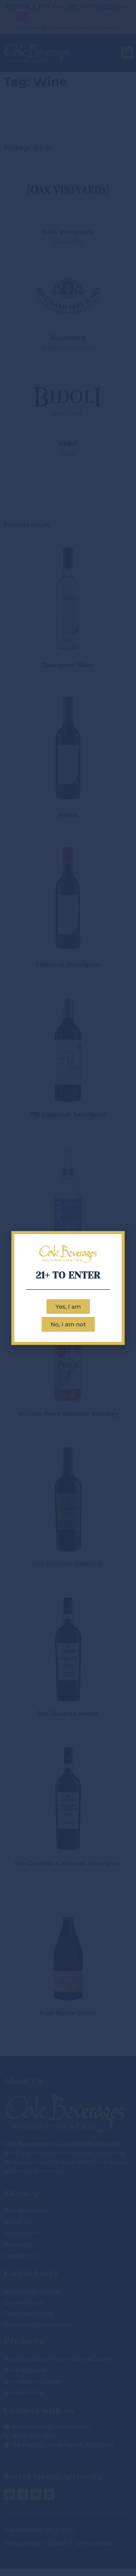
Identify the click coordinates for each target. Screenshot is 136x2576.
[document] (68, 1288)
